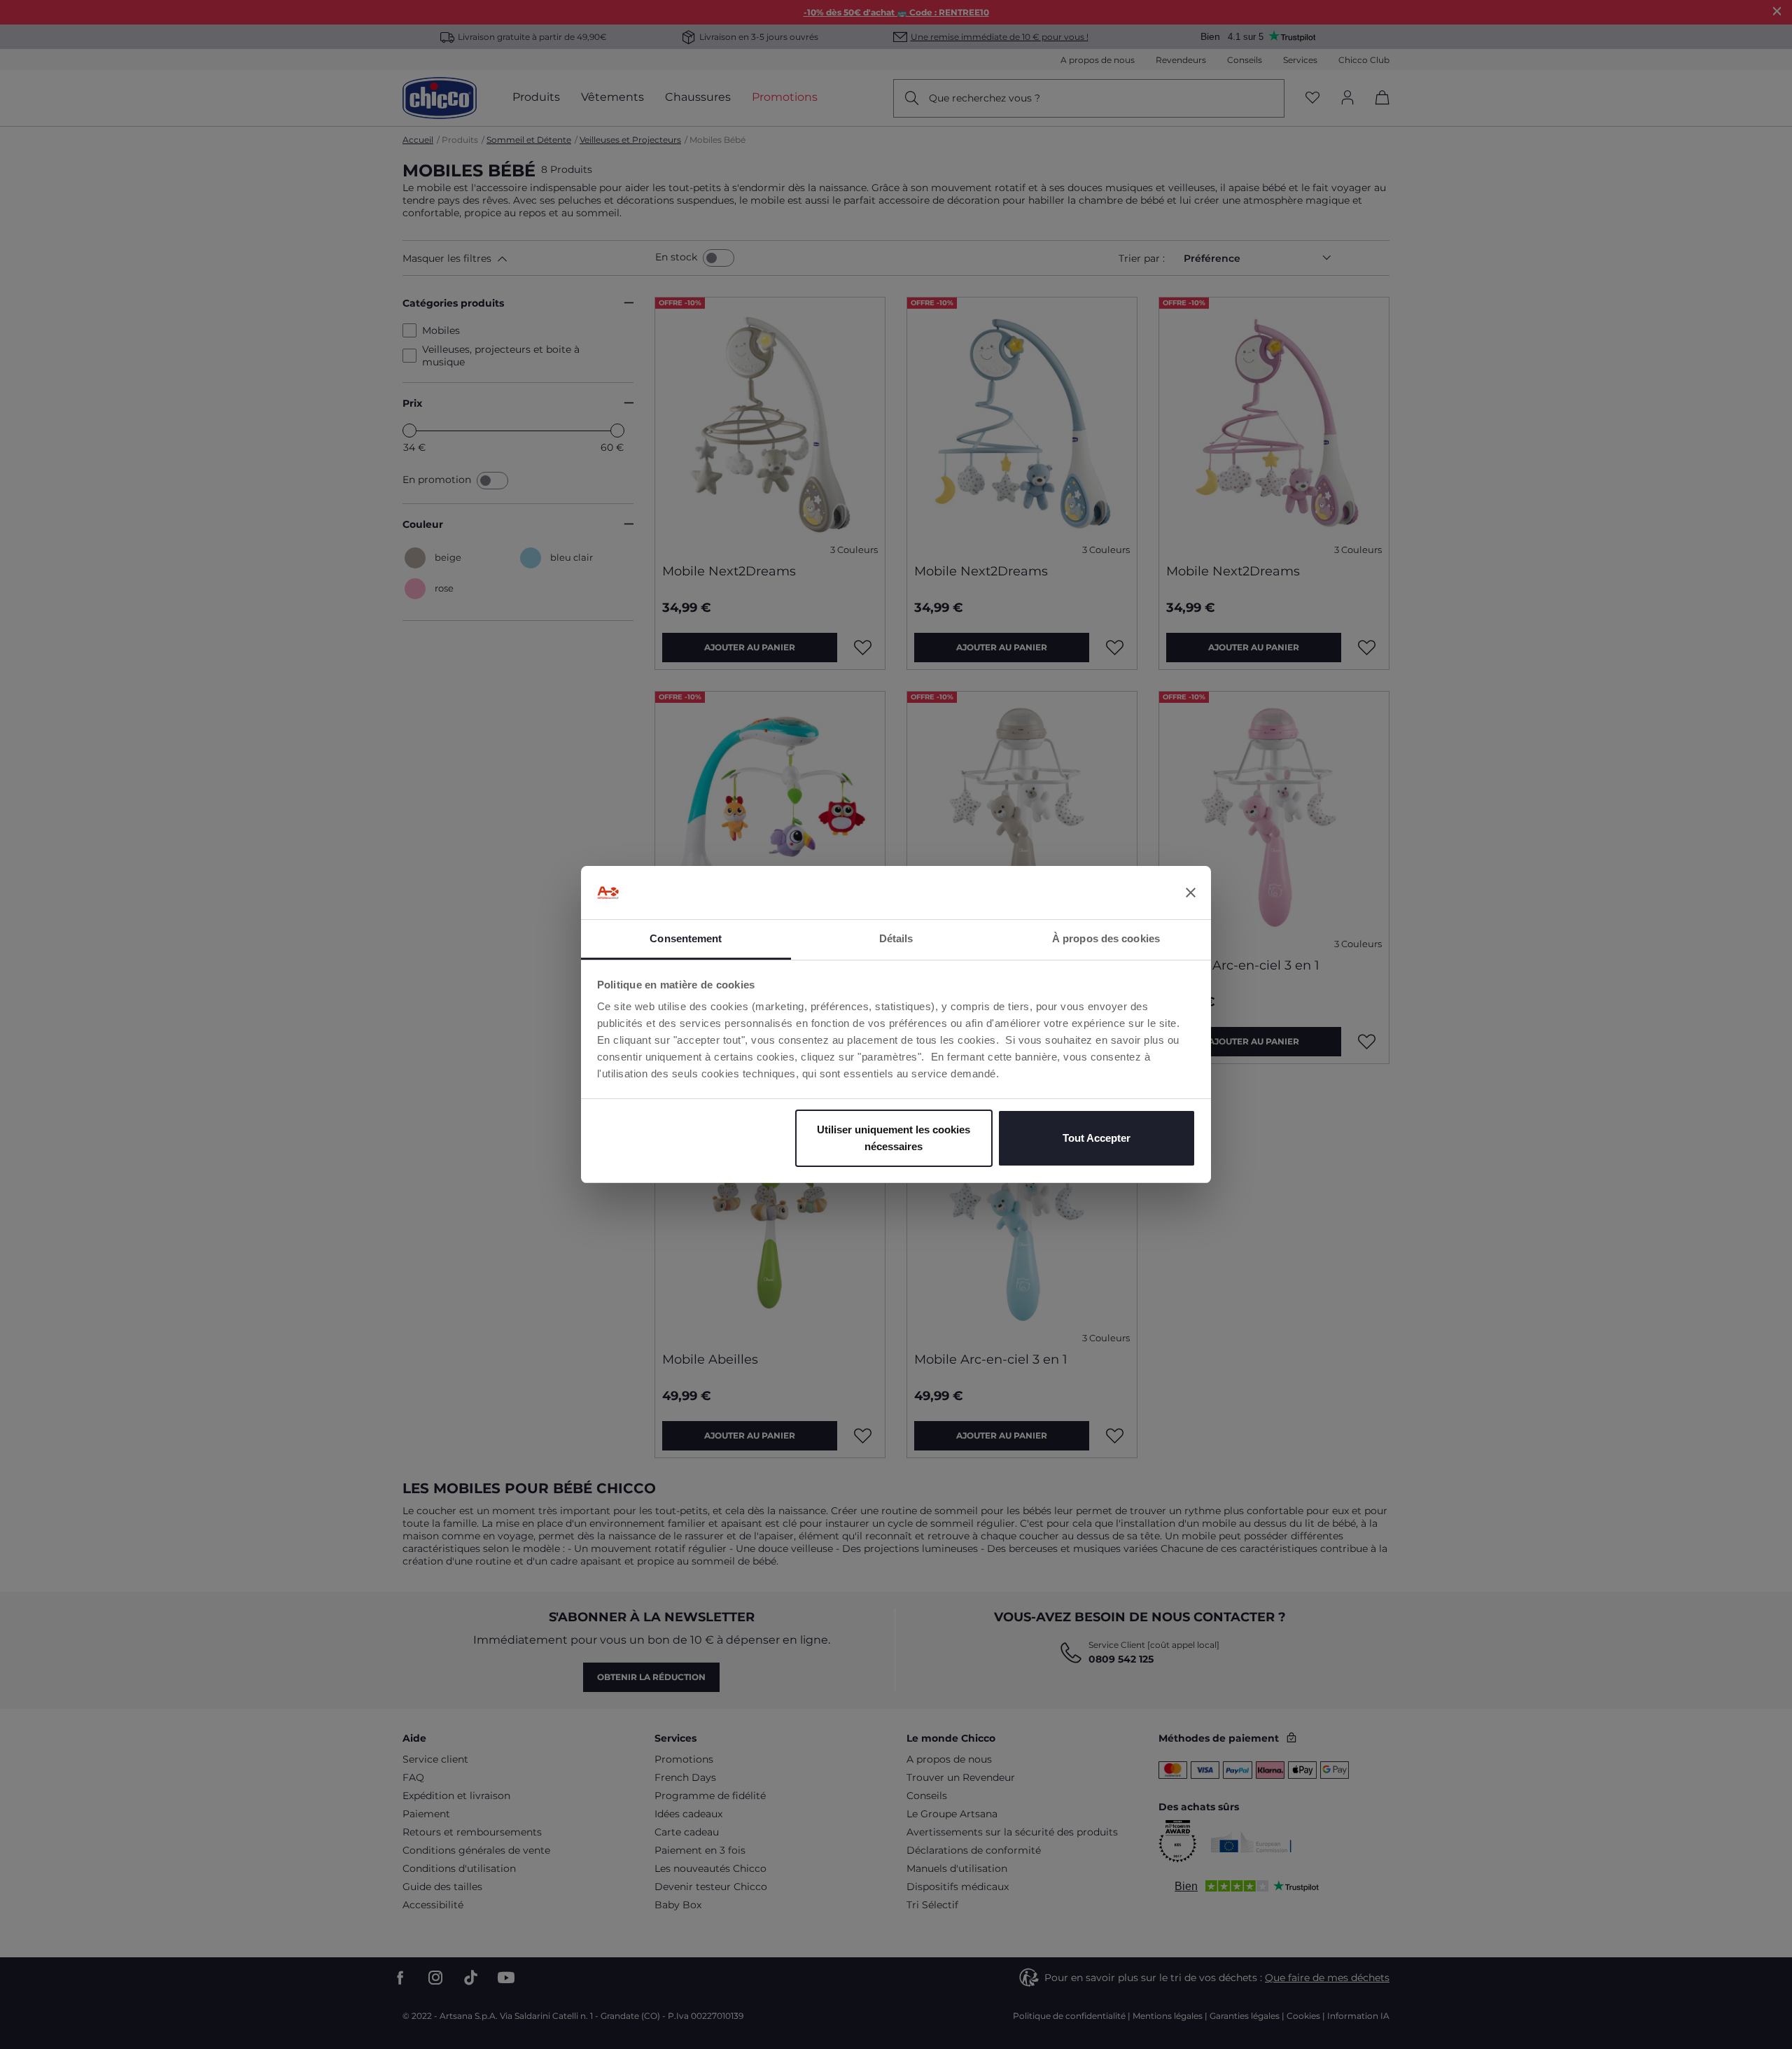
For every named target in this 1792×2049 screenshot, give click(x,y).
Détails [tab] (896, 938)
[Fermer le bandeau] (1191, 893)
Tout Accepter (1097, 1138)
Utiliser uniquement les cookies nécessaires (894, 1138)
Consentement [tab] (686, 938)
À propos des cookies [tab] (1106, 938)
